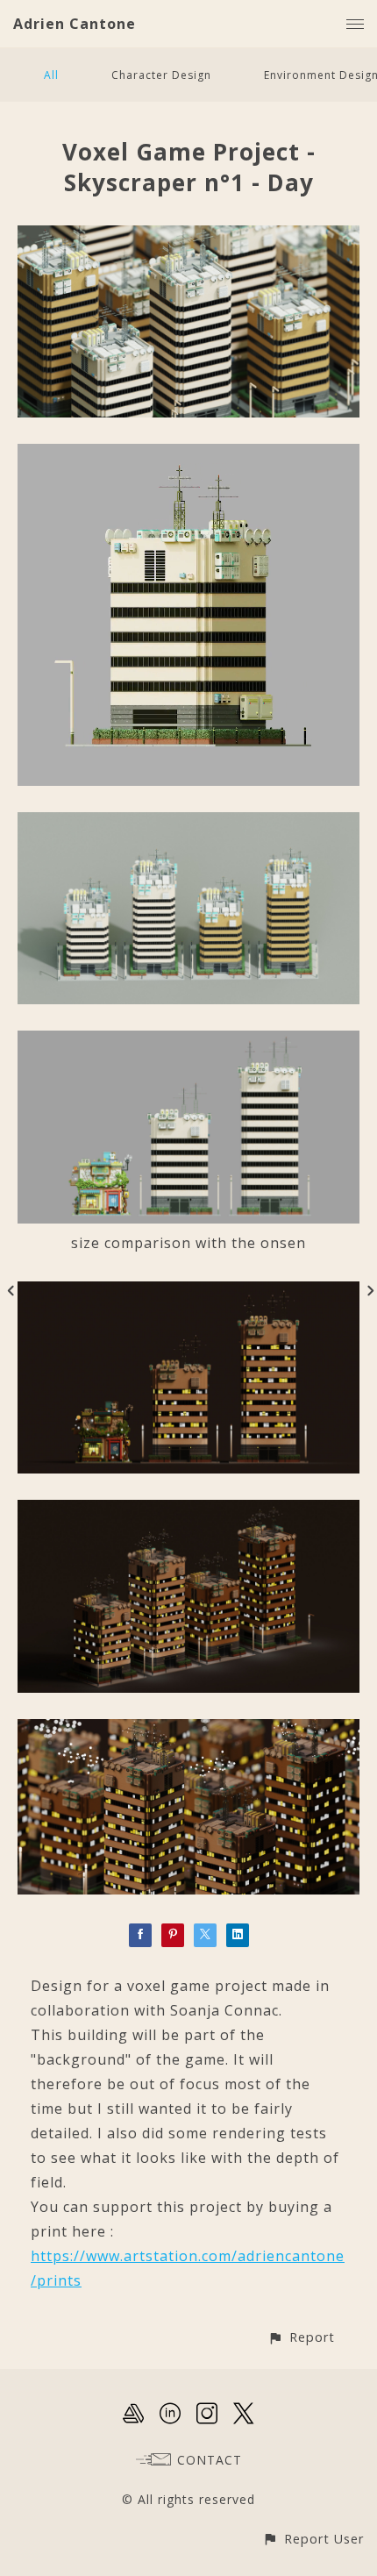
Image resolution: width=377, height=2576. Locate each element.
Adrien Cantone (75, 24)
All (51, 75)
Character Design (161, 75)
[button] (301, 2337)
